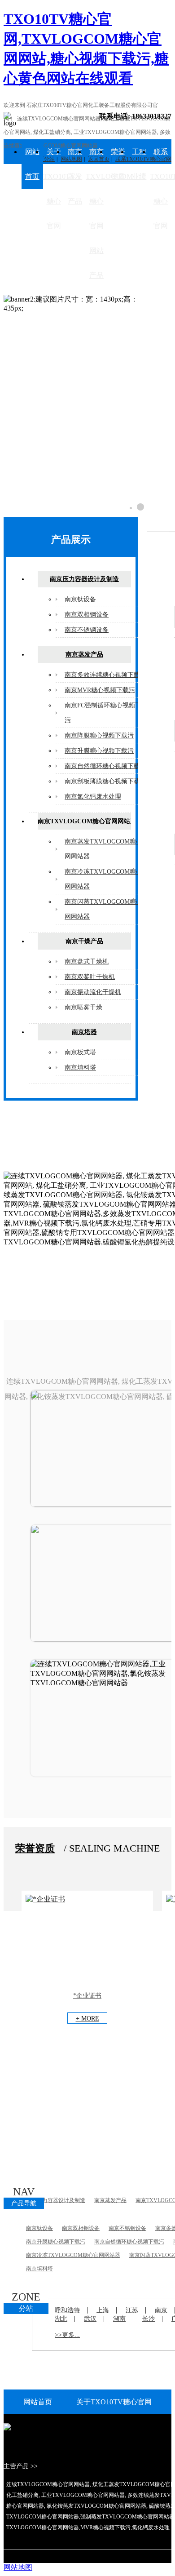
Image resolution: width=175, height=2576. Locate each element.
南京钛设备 (80, 599)
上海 (103, 2310)
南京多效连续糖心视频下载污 (105, 675)
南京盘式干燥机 (87, 962)
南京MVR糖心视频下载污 (100, 690)
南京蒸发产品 (75, 176)
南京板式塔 (80, 1052)
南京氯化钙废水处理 (93, 797)
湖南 (119, 2319)
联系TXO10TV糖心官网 (161, 189)
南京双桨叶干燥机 (90, 977)
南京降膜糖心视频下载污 (99, 735)
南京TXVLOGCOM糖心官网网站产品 (96, 213)
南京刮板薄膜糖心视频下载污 (105, 781)
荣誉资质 (118, 164)
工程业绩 (139, 164)
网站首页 (32, 164)
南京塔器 (84, 1032)
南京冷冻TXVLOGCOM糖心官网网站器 (73, 2255)
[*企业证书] (45, 1899)
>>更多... (67, 2335)
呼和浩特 (67, 2310)
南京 (161, 2310)
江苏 (132, 2310)
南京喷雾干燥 (83, 1007)
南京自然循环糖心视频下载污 (105, 766)
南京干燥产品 (84, 941)
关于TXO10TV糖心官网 (54, 189)
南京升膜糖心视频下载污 (99, 751)
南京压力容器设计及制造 (84, 579)
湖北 (61, 2319)
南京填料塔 (80, 1068)
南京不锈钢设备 (87, 630)
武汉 (90, 2319)
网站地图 (18, 2567)
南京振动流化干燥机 (93, 992)
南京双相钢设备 (87, 615)
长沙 (149, 2319)
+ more (87, 2019)
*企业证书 (87, 1996)
